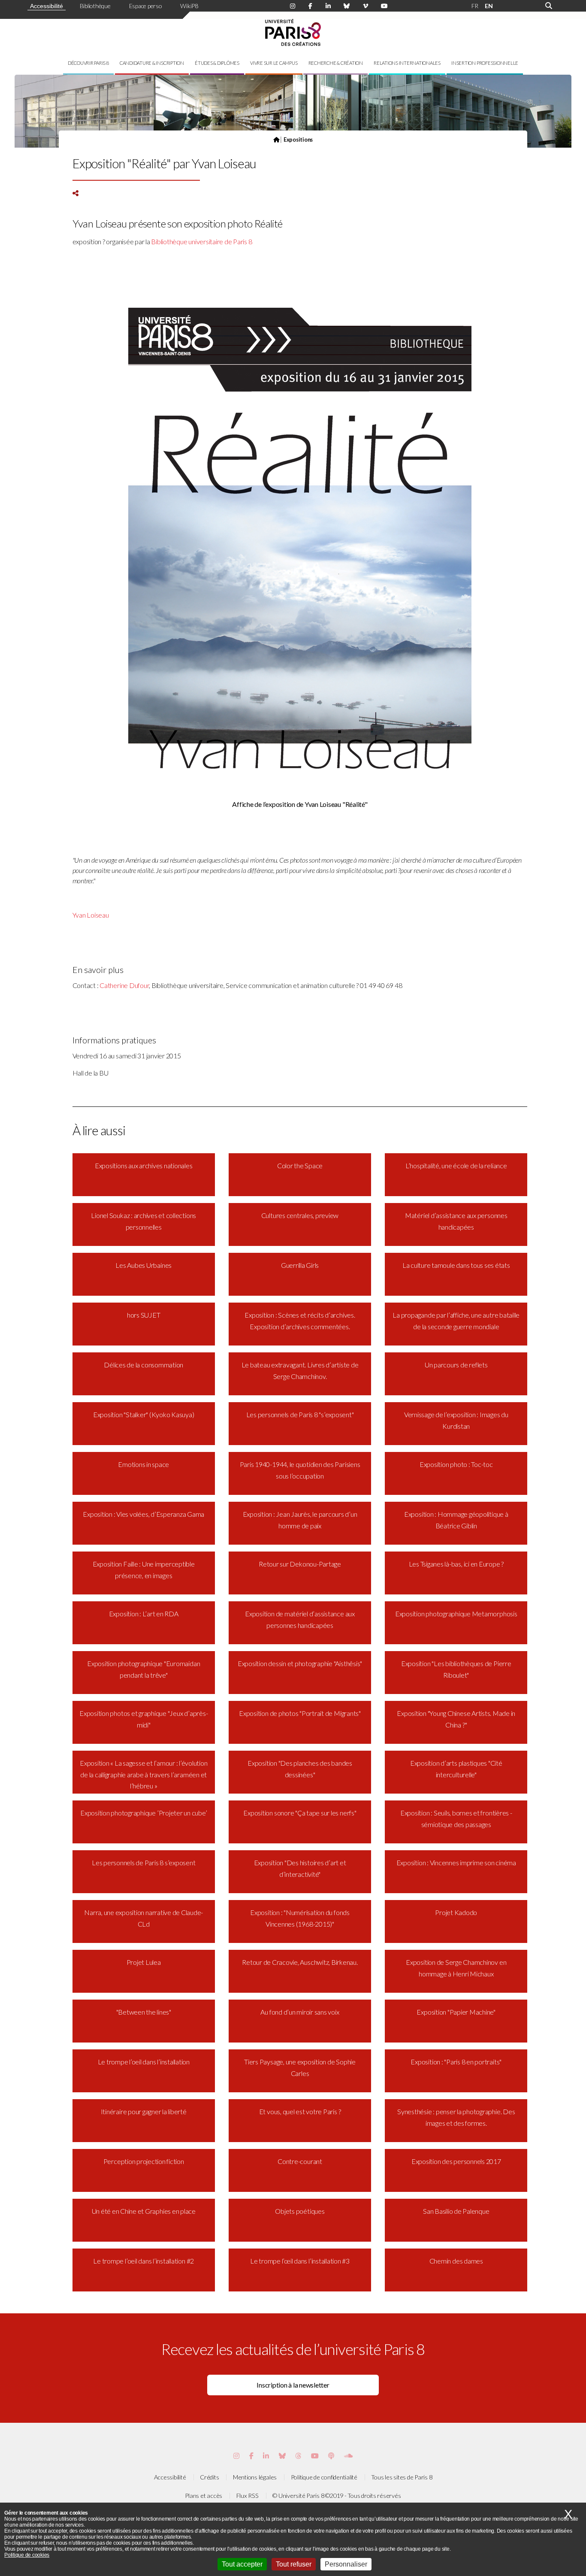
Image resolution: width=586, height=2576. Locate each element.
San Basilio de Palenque (456, 2211)
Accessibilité (47, 6)
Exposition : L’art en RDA (144, 1614)
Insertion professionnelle (485, 63)
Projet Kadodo (456, 1912)
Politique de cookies (27, 2555)
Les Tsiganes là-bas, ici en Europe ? (456, 1564)
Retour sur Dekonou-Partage (300, 1564)
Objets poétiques (300, 2211)
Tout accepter (242, 2564)
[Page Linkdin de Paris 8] (328, 6)
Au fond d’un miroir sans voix (300, 2012)
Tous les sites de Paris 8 (402, 2477)
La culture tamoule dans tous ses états (456, 1265)
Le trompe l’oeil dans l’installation (144, 2062)
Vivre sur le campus (274, 63)
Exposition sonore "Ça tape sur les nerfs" (300, 1813)
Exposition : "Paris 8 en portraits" (456, 2062)
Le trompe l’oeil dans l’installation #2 (143, 2261)
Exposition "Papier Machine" (456, 2012)
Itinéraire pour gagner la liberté (144, 2111)
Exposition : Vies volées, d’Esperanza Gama (143, 1514)
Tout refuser (294, 2564)
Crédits (209, 2477)
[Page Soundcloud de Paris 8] (348, 2456)
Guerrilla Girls (300, 1265)
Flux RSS (248, 2496)
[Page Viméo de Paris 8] (365, 6)
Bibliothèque (95, 6)
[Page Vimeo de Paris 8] (266, 2456)
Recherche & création (336, 63)
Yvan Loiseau (91, 915)
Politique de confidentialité (324, 2477)
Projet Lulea (144, 1962)
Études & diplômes (217, 63)
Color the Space (300, 1165)
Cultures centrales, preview (300, 1215)
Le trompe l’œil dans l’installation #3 (300, 2261)
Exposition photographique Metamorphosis (456, 1614)
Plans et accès (204, 2496)
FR (475, 6)
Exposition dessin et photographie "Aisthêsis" (300, 1663)
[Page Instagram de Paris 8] (293, 6)
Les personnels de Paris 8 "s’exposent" (300, 1414)
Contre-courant (300, 2161)
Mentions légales (255, 2477)
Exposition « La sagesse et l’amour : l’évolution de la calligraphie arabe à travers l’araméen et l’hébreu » (143, 1774)
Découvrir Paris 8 (88, 63)
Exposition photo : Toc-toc (456, 1464)
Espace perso (146, 6)
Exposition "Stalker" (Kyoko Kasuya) (144, 1414)
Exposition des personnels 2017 (456, 2161)
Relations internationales (407, 63)
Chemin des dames (456, 2261)
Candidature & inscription (152, 63)
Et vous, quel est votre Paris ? (300, 2111)
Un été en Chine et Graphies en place (144, 2211)
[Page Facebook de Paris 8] (310, 6)
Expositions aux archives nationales (144, 1165)
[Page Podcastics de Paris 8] (331, 2456)
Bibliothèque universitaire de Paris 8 (201, 241)
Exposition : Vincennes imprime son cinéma (456, 1862)
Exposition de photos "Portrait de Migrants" (300, 1713)
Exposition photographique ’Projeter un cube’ (143, 1813)
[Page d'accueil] (276, 139)
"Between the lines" (144, 2012)
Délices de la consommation (143, 1365)
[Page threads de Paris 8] (298, 2456)
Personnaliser (346, 2564)
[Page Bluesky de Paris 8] (347, 6)
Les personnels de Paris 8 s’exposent (143, 1862)
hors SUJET (144, 1315)
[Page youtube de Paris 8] (384, 6)
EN (489, 6)
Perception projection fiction (144, 2161)
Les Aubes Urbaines (143, 1265)
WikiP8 (189, 6)
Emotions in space (143, 1464)
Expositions (298, 139)
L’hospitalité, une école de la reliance (456, 1165)
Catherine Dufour (124, 985)
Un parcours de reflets (456, 1365)
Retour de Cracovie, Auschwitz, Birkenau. (300, 1962)
